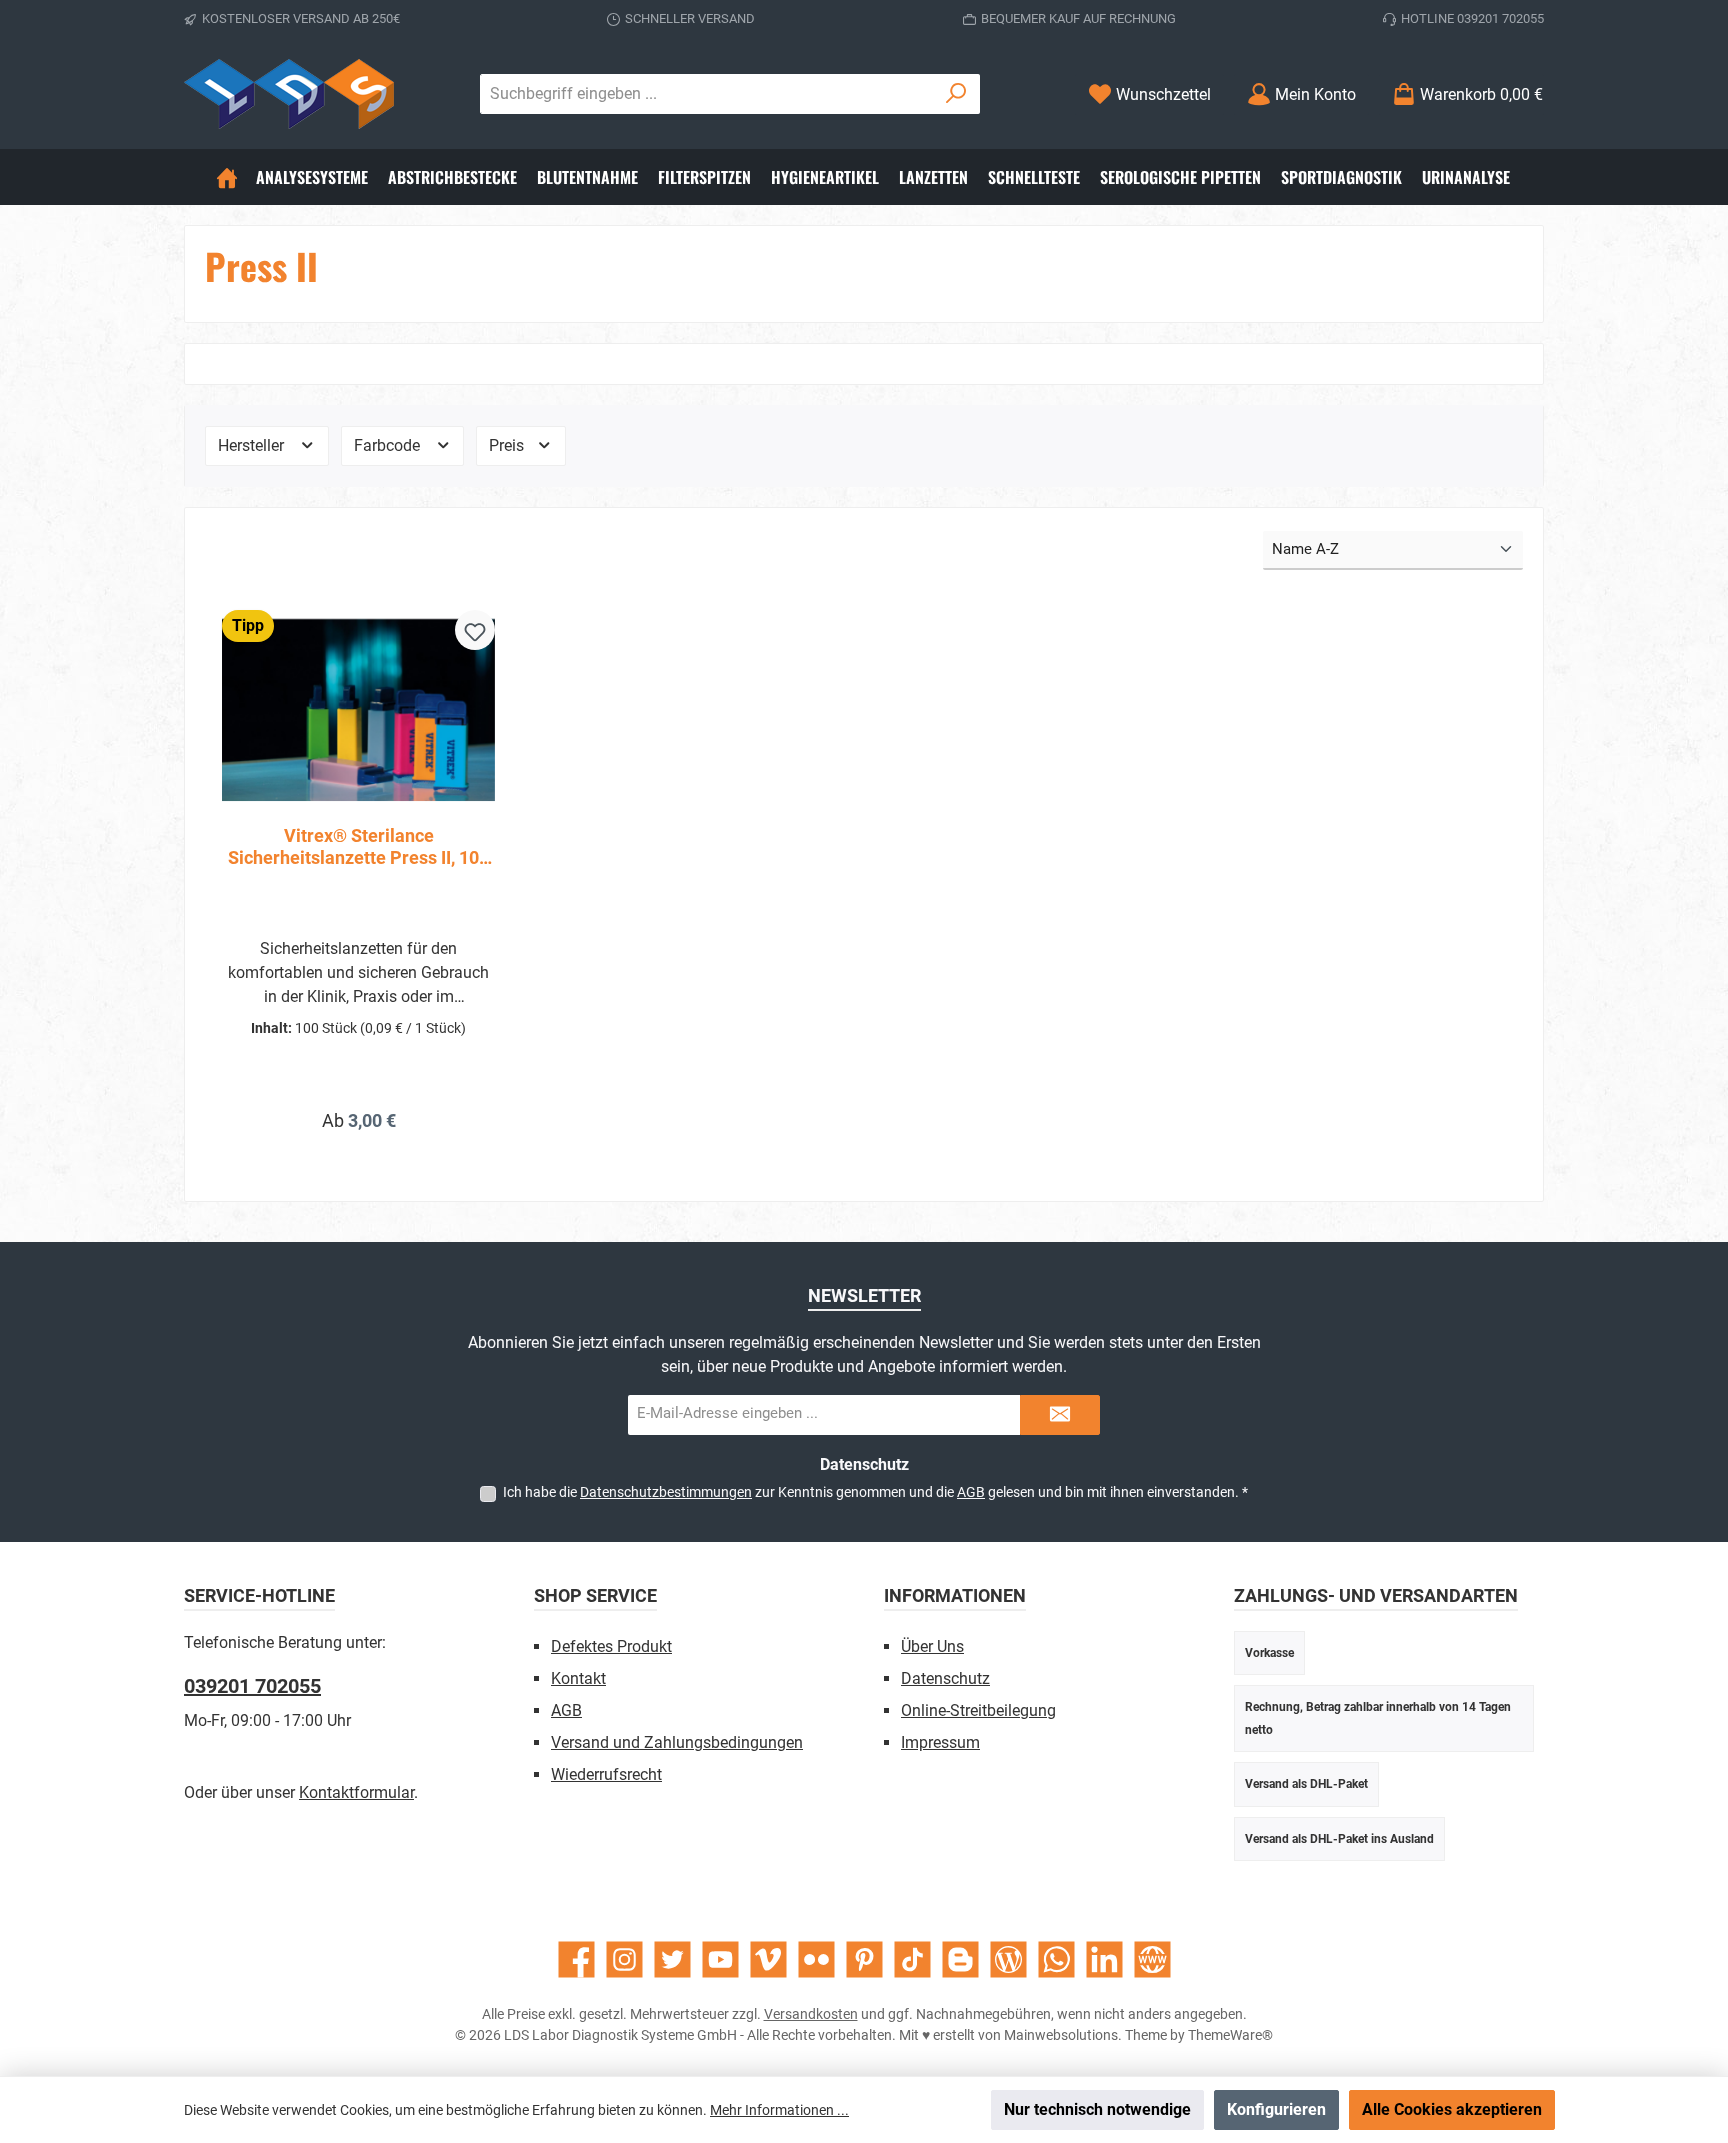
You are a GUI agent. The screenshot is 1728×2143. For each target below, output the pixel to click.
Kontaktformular (356, 1792)
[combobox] (707, 94)
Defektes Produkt (611, 1646)
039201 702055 (252, 1686)
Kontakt (578, 1678)
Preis (508, 445)
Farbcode (389, 445)
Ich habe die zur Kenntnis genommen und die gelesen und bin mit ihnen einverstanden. (875, 1492)
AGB (971, 1492)
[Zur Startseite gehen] (289, 94)
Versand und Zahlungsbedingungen (677, 1742)
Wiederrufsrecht (606, 1774)
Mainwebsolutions (1061, 2035)
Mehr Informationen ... (779, 2110)
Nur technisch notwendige (1097, 2109)
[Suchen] (956, 94)
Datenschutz (945, 1678)
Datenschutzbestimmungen (666, 1492)
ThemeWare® (1230, 2035)
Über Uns (932, 1646)
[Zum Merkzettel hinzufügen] (475, 630)
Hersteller (253, 445)
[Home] (227, 177)
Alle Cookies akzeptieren (1452, 2109)
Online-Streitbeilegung (978, 1710)
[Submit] (1060, 1415)
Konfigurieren (1276, 2109)
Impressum (940, 1742)
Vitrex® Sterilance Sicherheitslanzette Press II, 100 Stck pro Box (358, 847)
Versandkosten (811, 2014)
